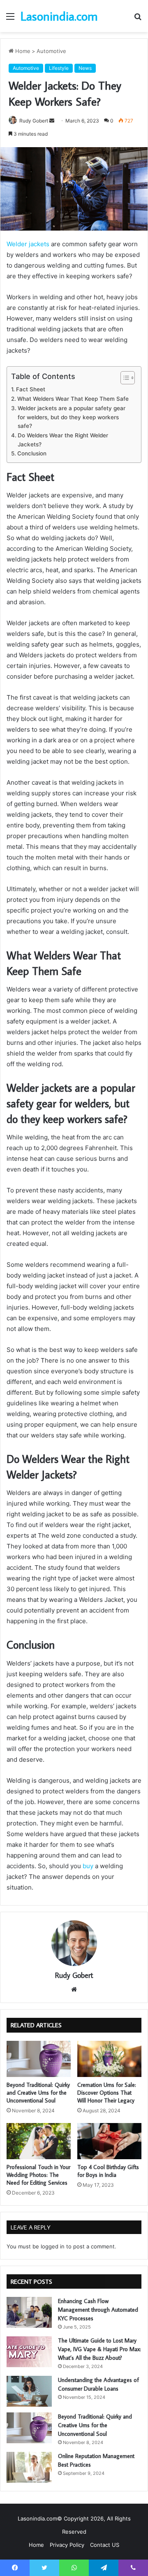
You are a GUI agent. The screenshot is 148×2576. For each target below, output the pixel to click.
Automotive (51, 51)
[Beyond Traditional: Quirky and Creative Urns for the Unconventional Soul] (39, 2059)
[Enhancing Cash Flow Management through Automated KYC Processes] (29, 2312)
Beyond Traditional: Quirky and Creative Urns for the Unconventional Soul (38, 2093)
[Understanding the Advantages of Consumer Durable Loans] (29, 2391)
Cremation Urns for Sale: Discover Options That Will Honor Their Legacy (107, 2093)
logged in (53, 2246)
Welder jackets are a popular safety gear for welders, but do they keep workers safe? (72, 417)
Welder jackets (28, 244)
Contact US (105, 2545)
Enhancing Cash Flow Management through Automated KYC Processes (98, 2310)
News (85, 68)
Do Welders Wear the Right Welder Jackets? (63, 440)
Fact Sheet (31, 389)
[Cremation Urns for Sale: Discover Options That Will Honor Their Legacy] (109, 2059)
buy (88, 1866)
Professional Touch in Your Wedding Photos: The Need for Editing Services (38, 2175)
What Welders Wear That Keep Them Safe (73, 399)
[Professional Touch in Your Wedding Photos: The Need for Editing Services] (39, 2141)
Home (22, 51)
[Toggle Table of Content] (124, 378)
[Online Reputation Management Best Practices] (29, 2467)
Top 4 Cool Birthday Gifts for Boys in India (108, 2171)
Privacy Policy (67, 2545)
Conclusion (32, 453)
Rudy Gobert (34, 121)
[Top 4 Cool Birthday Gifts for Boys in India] (109, 2141)
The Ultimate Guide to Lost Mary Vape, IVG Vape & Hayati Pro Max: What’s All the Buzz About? (99, 2349)
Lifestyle (59, 68)
